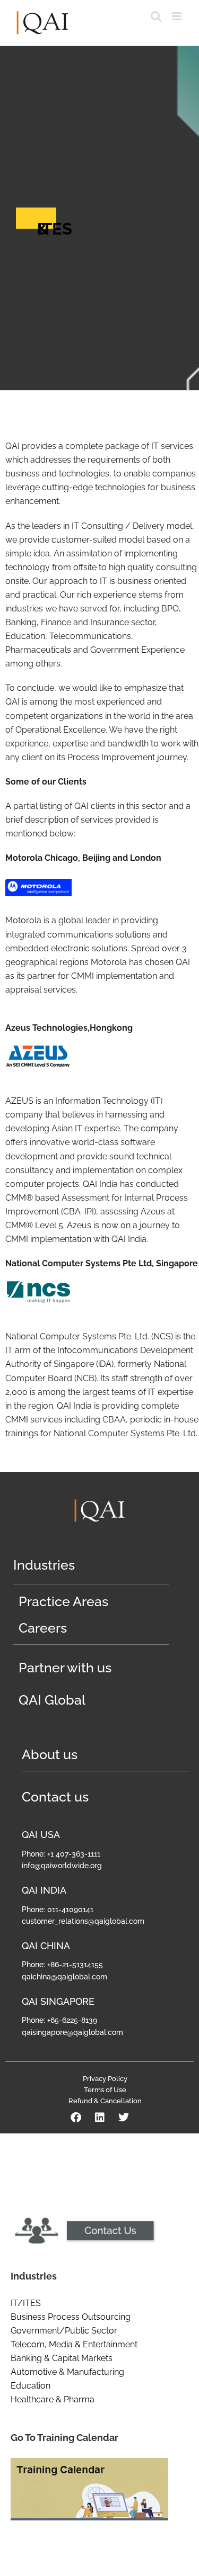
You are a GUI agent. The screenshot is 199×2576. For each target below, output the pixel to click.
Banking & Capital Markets (62, 2358)
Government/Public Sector (64, 2331)
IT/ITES (26, 2303)
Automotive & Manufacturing (67, 2372)
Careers (43, 1628)
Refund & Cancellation (105, 2101)
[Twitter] (124, 2118)
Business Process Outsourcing (71, 2317)
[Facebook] (76, 2118)
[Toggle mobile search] (156, 16)
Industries (44, 1565)
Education (31, 2386)
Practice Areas (63, 1601)
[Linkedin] (100, 2118)
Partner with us (65, 1668)
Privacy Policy (105, 2079)
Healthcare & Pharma (53, 2399)
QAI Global (52, 1700)
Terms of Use (105, 2090)
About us (50, 1754)
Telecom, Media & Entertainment (74, 2344)
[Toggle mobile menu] (178, 16)
